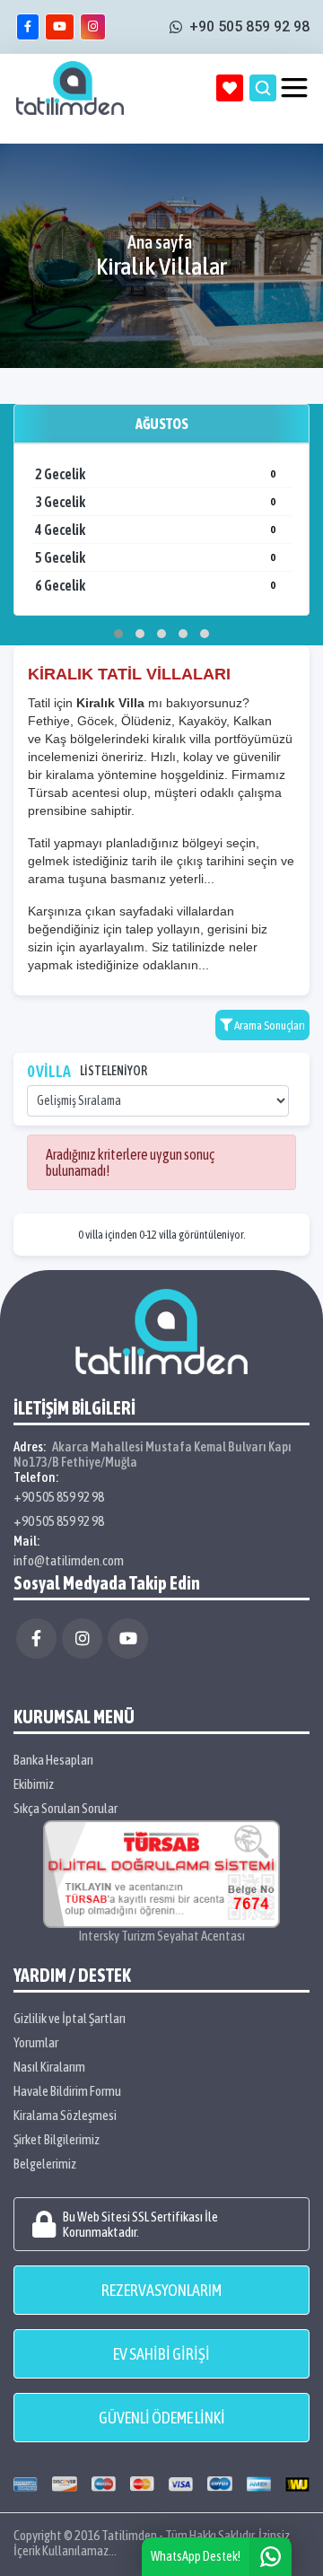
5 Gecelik (155, 557)
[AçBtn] (263, 88)
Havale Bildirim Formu (67, 2091)
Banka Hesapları (53, 1760)
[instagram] (93, 27)
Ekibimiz (34, 1784)
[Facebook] (36, 1638)
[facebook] (28, 27)
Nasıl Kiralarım (49, 2067)
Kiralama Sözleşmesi (65, 2115)
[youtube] (60, 27)
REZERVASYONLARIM (161, 2290)
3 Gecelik (155, 502)
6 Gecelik (155, 585)
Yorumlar (36, 2042)
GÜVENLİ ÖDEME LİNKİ (162, 2418)
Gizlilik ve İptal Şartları (70, 2018)
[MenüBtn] (294, 88)
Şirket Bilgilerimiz (57, 2139)
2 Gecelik (155, 474)
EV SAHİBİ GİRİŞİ (161, 2354)
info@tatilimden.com (69, 1560)
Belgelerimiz (45, 2164)
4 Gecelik (155, 530)
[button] (118, 634)
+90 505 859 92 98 (59, 1497)
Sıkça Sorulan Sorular (65, 1808)
